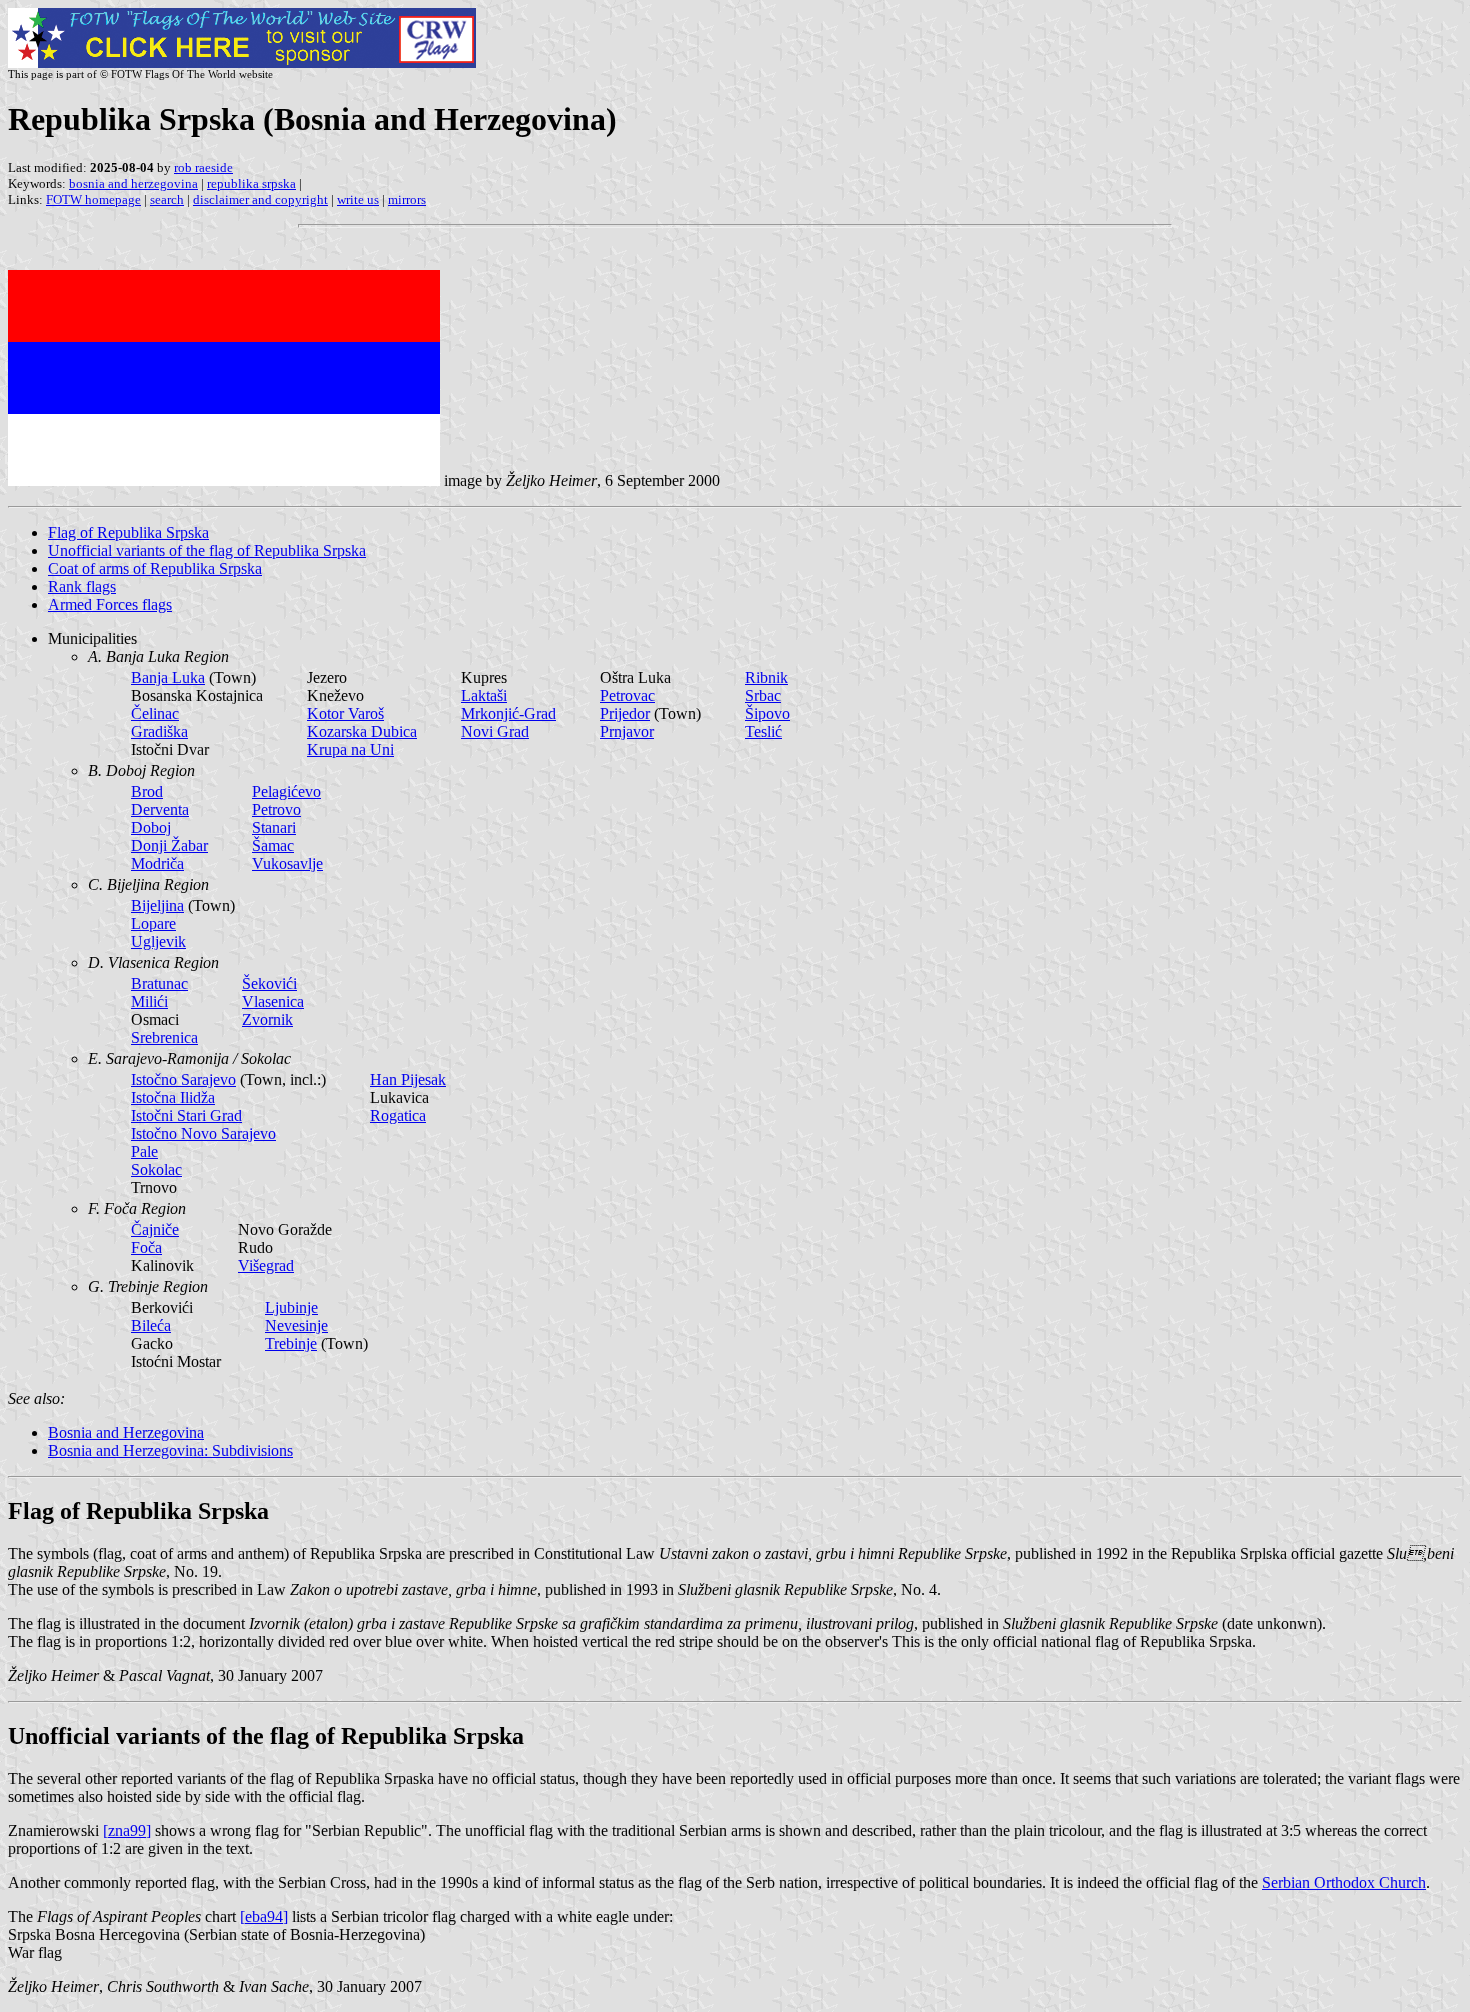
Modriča (157, 863)
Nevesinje (296, 1325)
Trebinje (291, 1343)
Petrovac (627, 695)
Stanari (274, 827)
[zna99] (127, 1830)
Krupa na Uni (350, 749)
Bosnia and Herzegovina (126, 1432)
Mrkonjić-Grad (508, 713)
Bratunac (159, 983)
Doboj (151, 827)
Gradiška (159, 731)
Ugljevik (158, 941)
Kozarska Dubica (362, 731)
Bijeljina (157, 905)
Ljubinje (291, 1307)
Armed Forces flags (110, 604)
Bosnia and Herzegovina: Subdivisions (170, 1450)
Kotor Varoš (345, 713)
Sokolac (156, 1169)
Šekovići (269, 983)
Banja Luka (168, 677)
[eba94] (264, 1916)
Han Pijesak (408, 1079)
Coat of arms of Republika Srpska (155, 568)
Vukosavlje (287, 863)
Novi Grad (495, 731)
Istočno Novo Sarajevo (203, 1133)
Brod (147, 791)
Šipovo (767, 713)
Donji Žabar (169, 845)
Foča (146, 1247)
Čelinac (155, 713)
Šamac (273, 845)
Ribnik (766, 677)
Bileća (151, 1325)
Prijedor (625, 713)
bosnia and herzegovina (133, 183)
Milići (149, 1001)
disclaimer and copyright (260, 199)
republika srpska (251, 183)
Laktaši (484, 695)
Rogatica (398, 1115)
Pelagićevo (286, 791)
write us (358, 199)
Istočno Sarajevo (183, 1079)
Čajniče (155, 1229)
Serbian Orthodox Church (1344, 1882)
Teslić (763, 731)
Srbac (763, 695)
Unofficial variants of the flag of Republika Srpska (207, 550)
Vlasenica (273, 1001)
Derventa (160, 809)
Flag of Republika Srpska (128, 532)
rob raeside (203, 167)
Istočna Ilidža (173, 1097)
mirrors (407, 199)
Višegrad (266, 1265)
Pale (144, 1151)
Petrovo (276, 809)
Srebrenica (164, 1037)
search (167, 199)
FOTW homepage (93, 199)
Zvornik (267, 1019)
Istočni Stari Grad (186, 1115)
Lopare (153, 923)
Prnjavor (627, 731)
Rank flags (82, 586)
